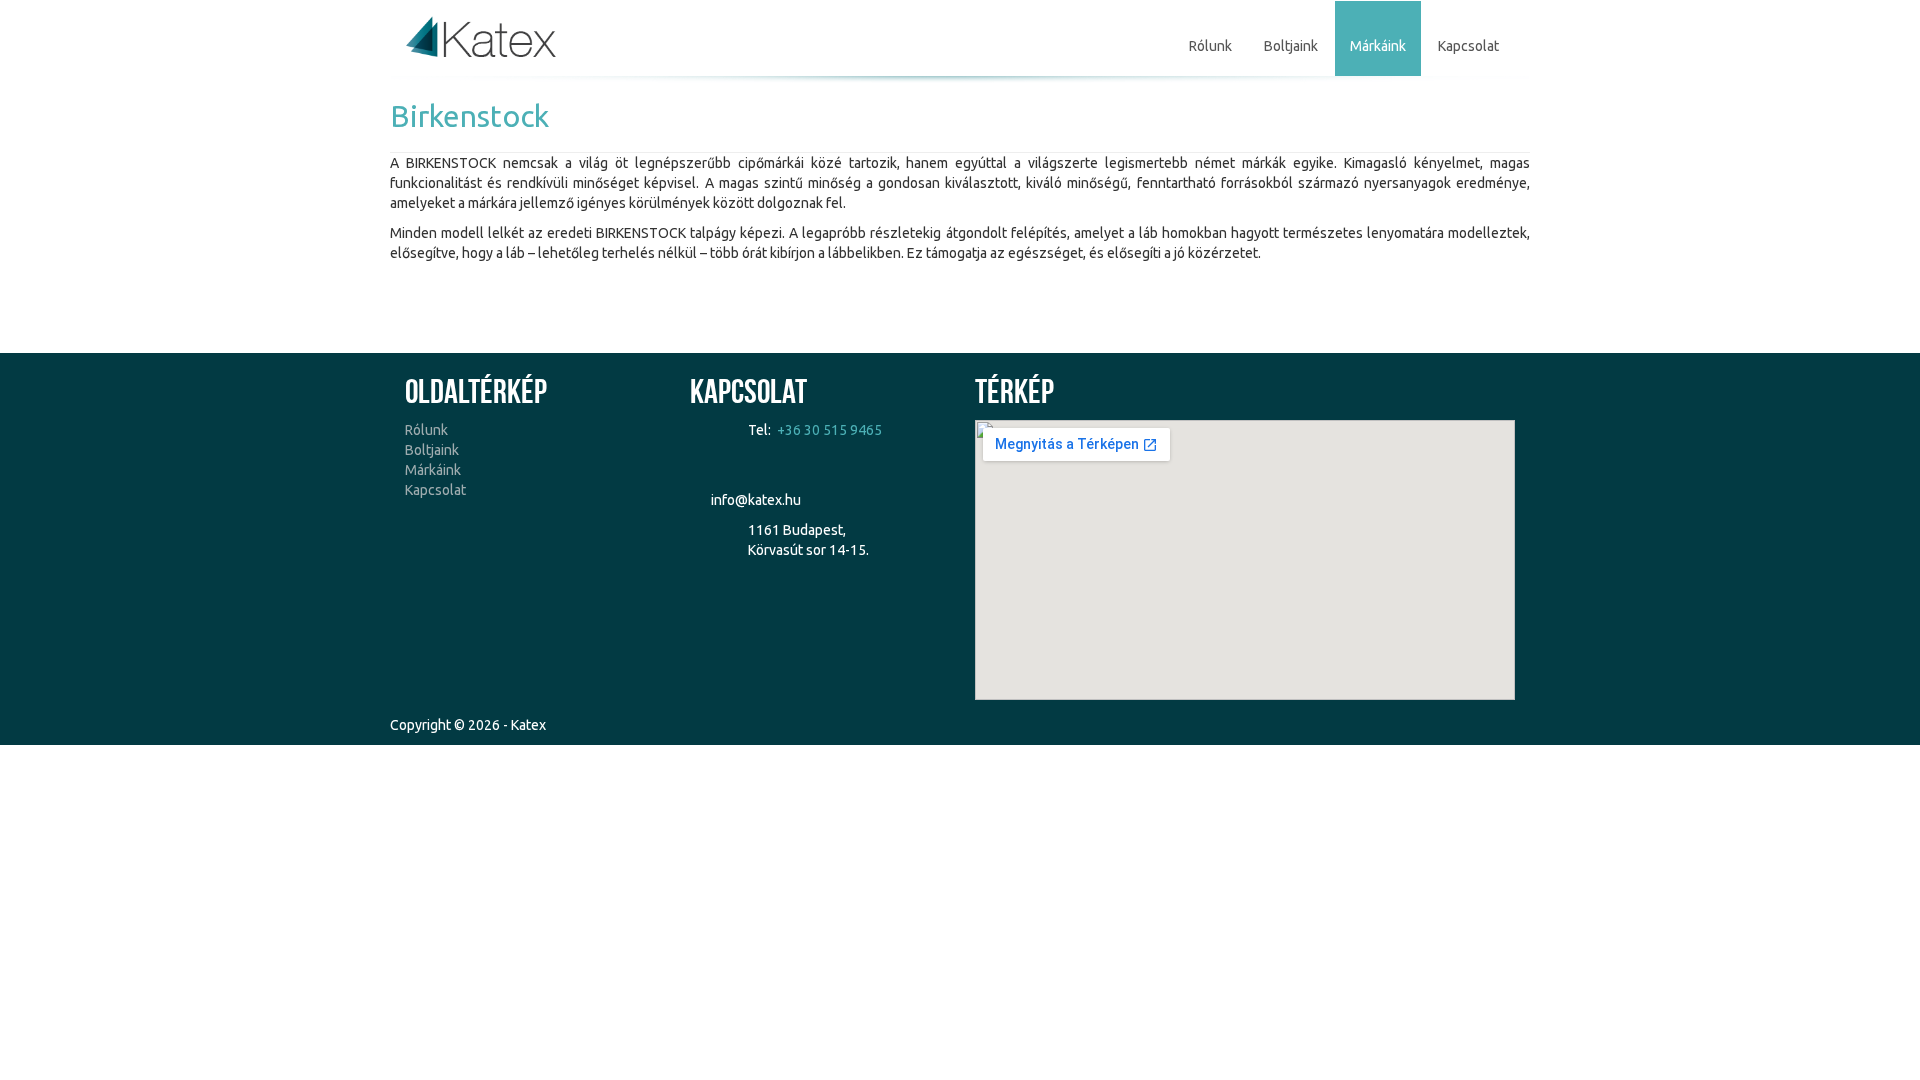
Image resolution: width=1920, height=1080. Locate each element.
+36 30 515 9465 (829, 430)
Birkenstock (469, 116)
